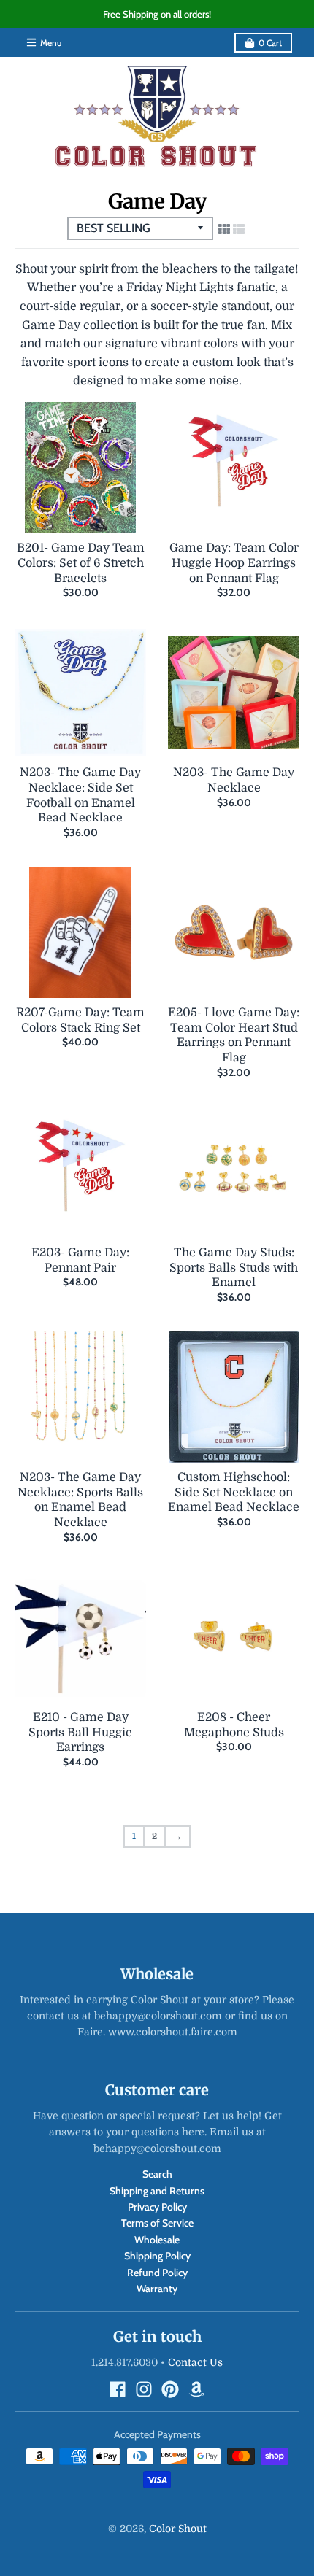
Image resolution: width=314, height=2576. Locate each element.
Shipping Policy (157, 2256)
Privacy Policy (157, 2207)
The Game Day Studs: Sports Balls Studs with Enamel (234, 1268)
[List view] (239, 230)
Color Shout (178, 2529)
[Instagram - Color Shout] (144, 2389)
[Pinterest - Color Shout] (170, 2389)
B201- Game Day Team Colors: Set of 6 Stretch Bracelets (81, 563)
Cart (270, 43)
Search (157, 2174)
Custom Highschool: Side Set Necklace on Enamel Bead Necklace (234, 1493)
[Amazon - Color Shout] (196, 2389)
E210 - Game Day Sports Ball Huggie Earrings (80, 1733)
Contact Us (195, 2362)
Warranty (157, 2289)
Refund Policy (157, 2273)
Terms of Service (157, 2223)
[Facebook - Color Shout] (118, 2389)
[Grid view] (224, 230)
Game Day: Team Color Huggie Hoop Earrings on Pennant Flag (234, 563)
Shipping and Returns (157, 2191)
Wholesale (157, 2240)
